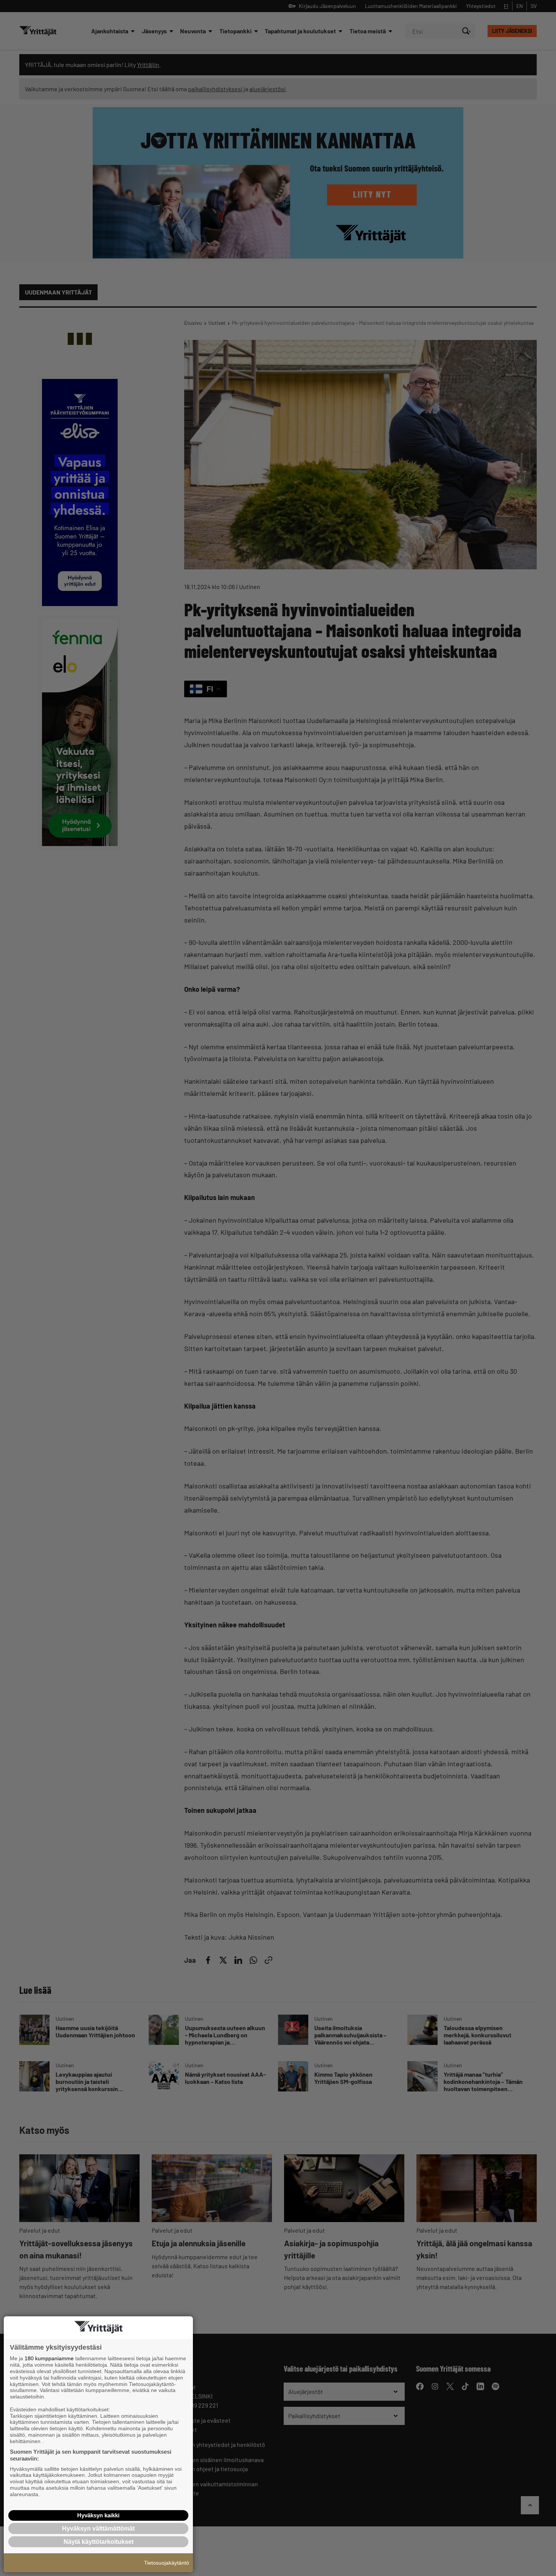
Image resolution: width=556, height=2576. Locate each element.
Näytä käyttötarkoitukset (99, 2542)
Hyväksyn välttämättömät (98, 2528)
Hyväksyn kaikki (98, 2515)
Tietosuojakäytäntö (167, 2563)
